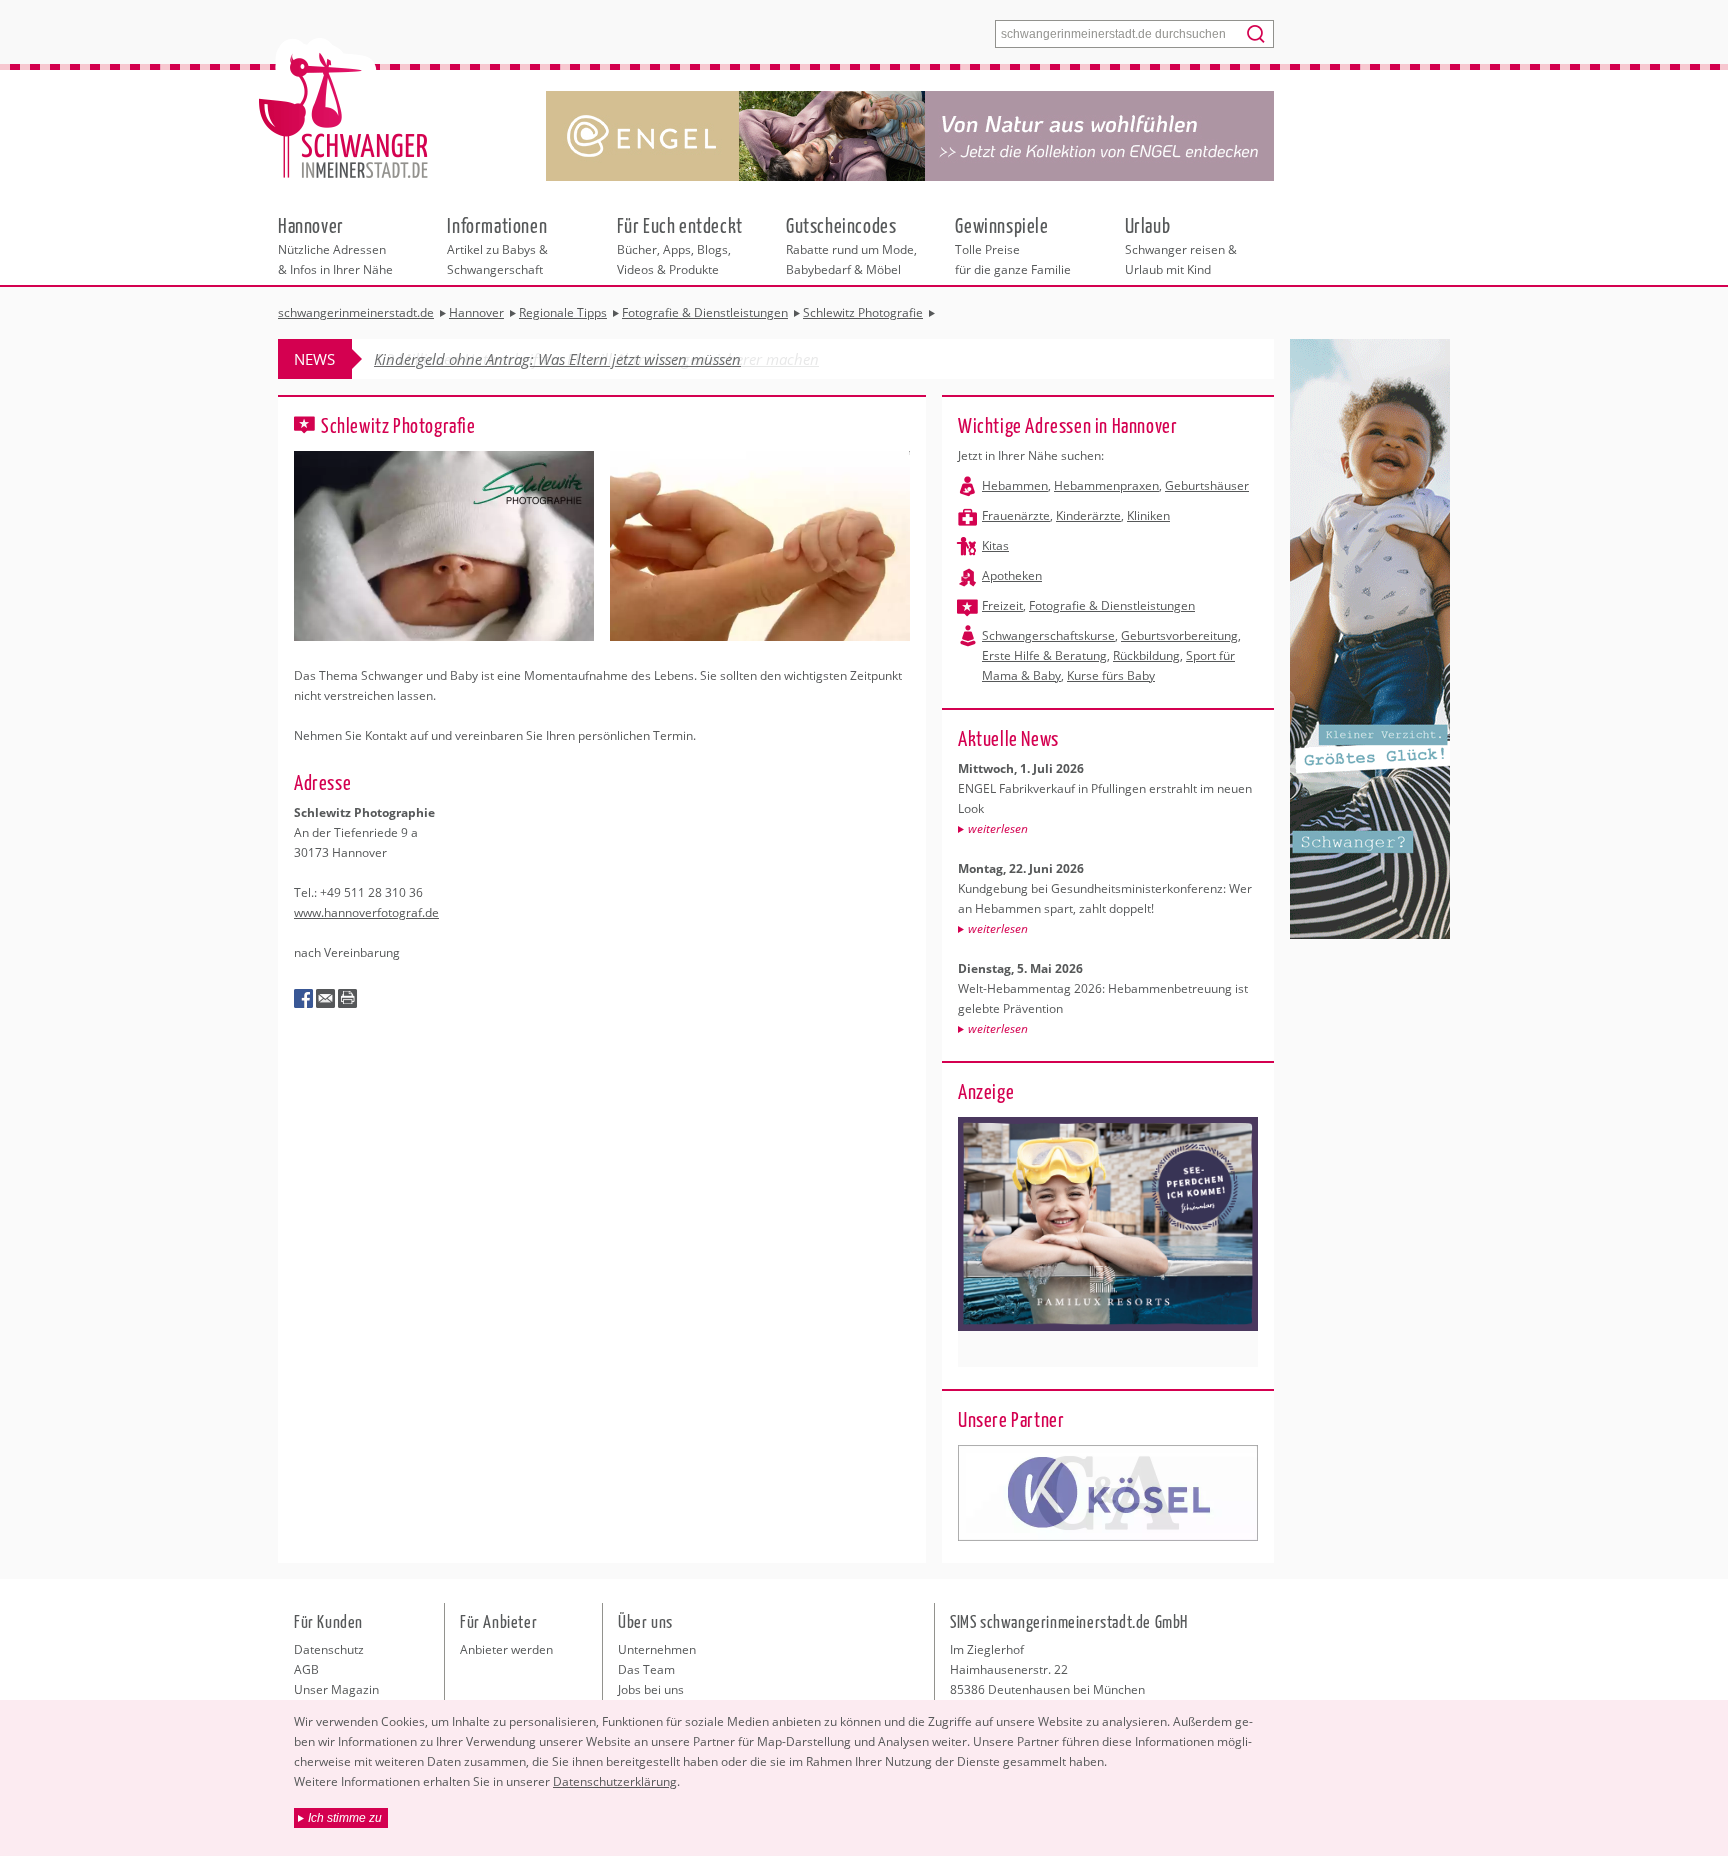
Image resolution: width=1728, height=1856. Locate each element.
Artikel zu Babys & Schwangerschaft (497, 245)
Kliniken (1148, 515)
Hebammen (1015, 485)
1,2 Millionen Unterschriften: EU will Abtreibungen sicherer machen (596, 359)
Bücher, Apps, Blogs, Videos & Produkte (680, 245)
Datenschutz (329, 1649)
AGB (306, 1669)
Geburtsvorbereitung (1179, 635)
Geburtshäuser (1207, 485)
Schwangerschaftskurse (1048, 635)
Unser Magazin (336, 1689)
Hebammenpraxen (1106, 485)
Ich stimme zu (345, 1818)
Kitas (995, 545)
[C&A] (1108, 1493)
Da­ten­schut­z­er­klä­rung (615, 1781)
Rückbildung (1146, 655)
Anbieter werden (506, 1649)
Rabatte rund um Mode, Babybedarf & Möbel (851, 245)
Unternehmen (657, 1649)
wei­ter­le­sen (998, 828)
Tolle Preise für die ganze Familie (1013, 245)
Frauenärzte (1016, 515)
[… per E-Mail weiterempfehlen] (326, 999)
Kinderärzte (1088, 515)
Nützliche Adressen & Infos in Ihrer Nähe (335, 245)
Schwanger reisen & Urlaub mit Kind (1181, 245)
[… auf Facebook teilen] (304, 999)
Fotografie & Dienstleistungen (1112, 605)
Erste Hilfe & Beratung (1044, 655)
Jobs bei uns (651, 1689)
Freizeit (1002, 605)
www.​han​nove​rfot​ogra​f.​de (366, 912)
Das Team (646, 1669)
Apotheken (1012, 575)
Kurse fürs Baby (1111, 675)
